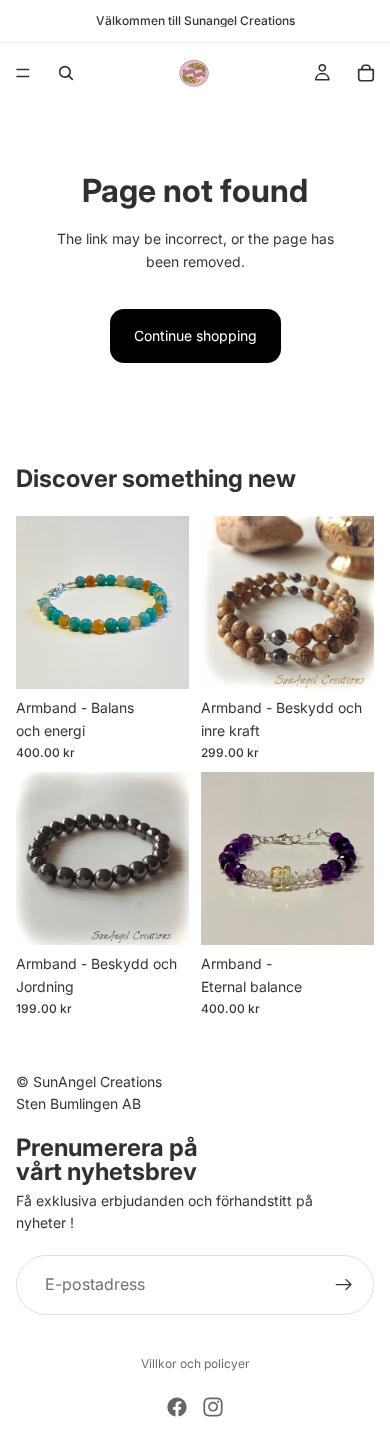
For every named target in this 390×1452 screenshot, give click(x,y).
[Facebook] (177, 1407)
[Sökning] (66, 73)
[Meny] (23, 73)
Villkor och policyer (195, 1363)
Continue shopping (195, 335)
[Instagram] (213, 1407)
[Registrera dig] (344, 1285)
